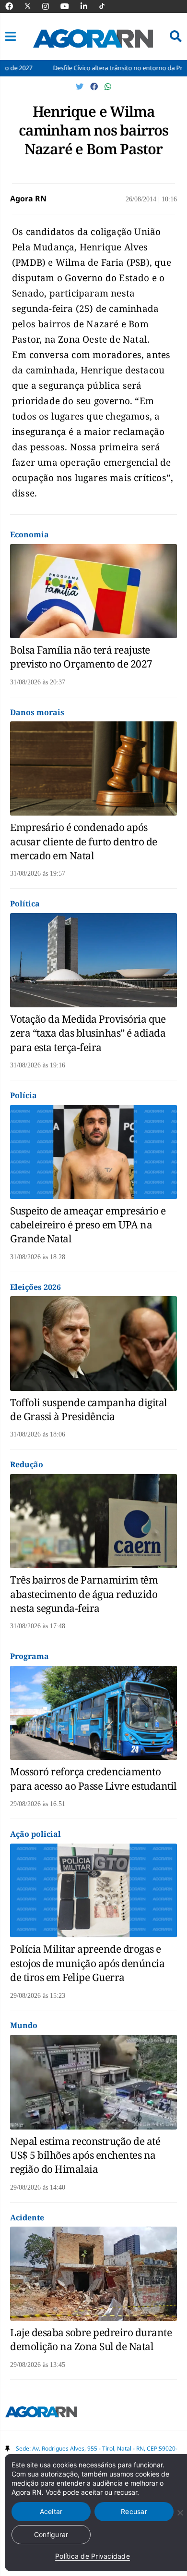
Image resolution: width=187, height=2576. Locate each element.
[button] (11, 37)
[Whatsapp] (108, 87)
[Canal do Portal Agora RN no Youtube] (70, 6)
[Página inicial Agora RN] (41, 2414)
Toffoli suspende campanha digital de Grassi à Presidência (89, 1409)
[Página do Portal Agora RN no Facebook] (14, 6)
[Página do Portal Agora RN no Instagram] (50, 6)
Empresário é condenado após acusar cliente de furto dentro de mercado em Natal (84, 841)
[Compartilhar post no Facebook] (95, 87)
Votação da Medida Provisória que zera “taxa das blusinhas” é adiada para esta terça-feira (88, 1033)
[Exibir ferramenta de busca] (176, 37)
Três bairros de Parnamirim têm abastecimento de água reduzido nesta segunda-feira (84, 1594)
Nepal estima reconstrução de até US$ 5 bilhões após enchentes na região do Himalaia (85, 2155)
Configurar (51, 2534)
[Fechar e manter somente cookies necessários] (180, 2513)
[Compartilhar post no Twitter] (81, 87)
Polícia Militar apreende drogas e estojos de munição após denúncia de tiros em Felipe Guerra (87, 1963)
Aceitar (51, 2511)
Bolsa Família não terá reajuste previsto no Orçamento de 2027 (81, 657)
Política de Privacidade (93, 2556)
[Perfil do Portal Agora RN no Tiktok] (107, 6)
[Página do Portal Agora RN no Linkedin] (89, 6)
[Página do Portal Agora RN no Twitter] (33, 6)
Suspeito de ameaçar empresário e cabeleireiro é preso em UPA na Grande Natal (88, 1225)
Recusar (134, 2511)
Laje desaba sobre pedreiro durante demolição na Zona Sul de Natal (91, 2339)
